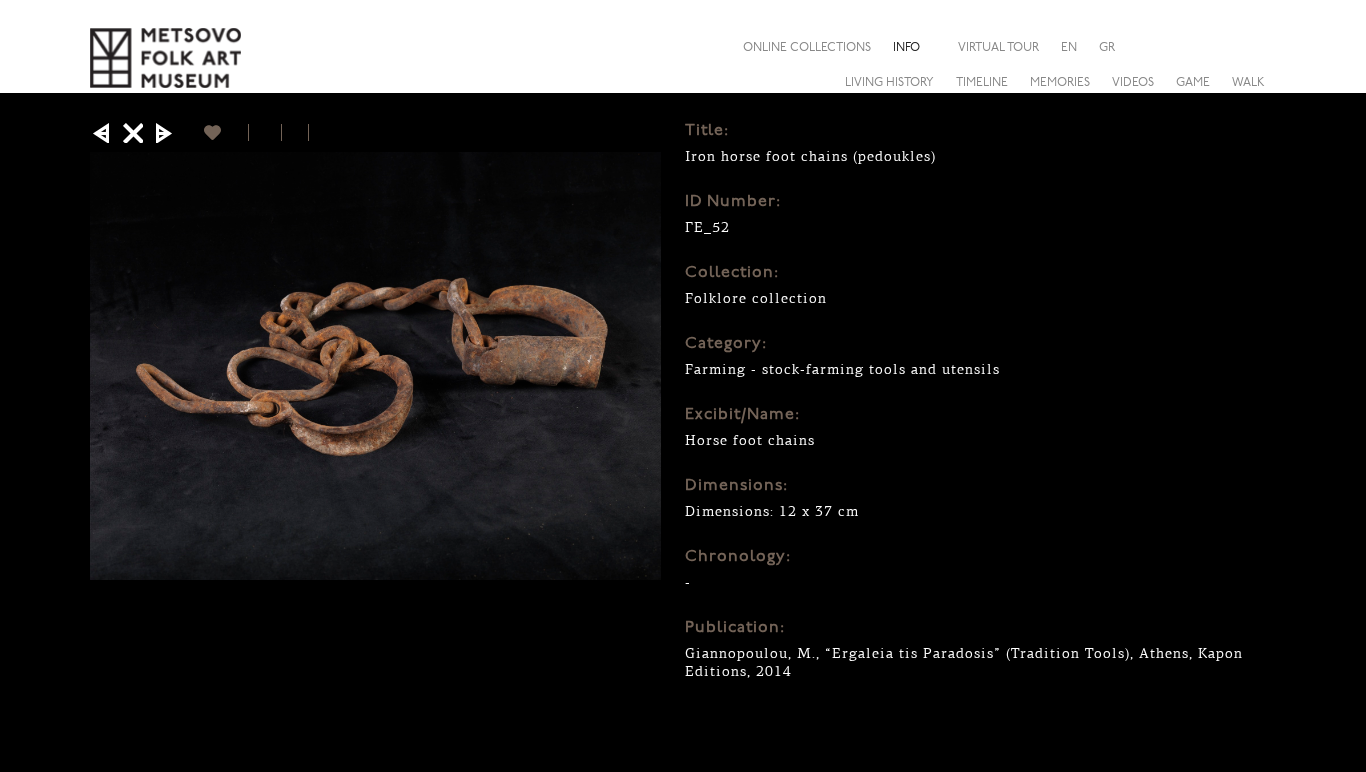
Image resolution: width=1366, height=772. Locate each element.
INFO (906, 48)
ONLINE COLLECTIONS (807, 48)
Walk (1248, 83)
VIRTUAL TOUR (998, 48)
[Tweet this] (295, 132)
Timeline (982, 83)
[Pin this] (317, 132)
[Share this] (1260, 47)
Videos (1133, 83)
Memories (1060, 83)
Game (1193, 83)
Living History (889, 83)
